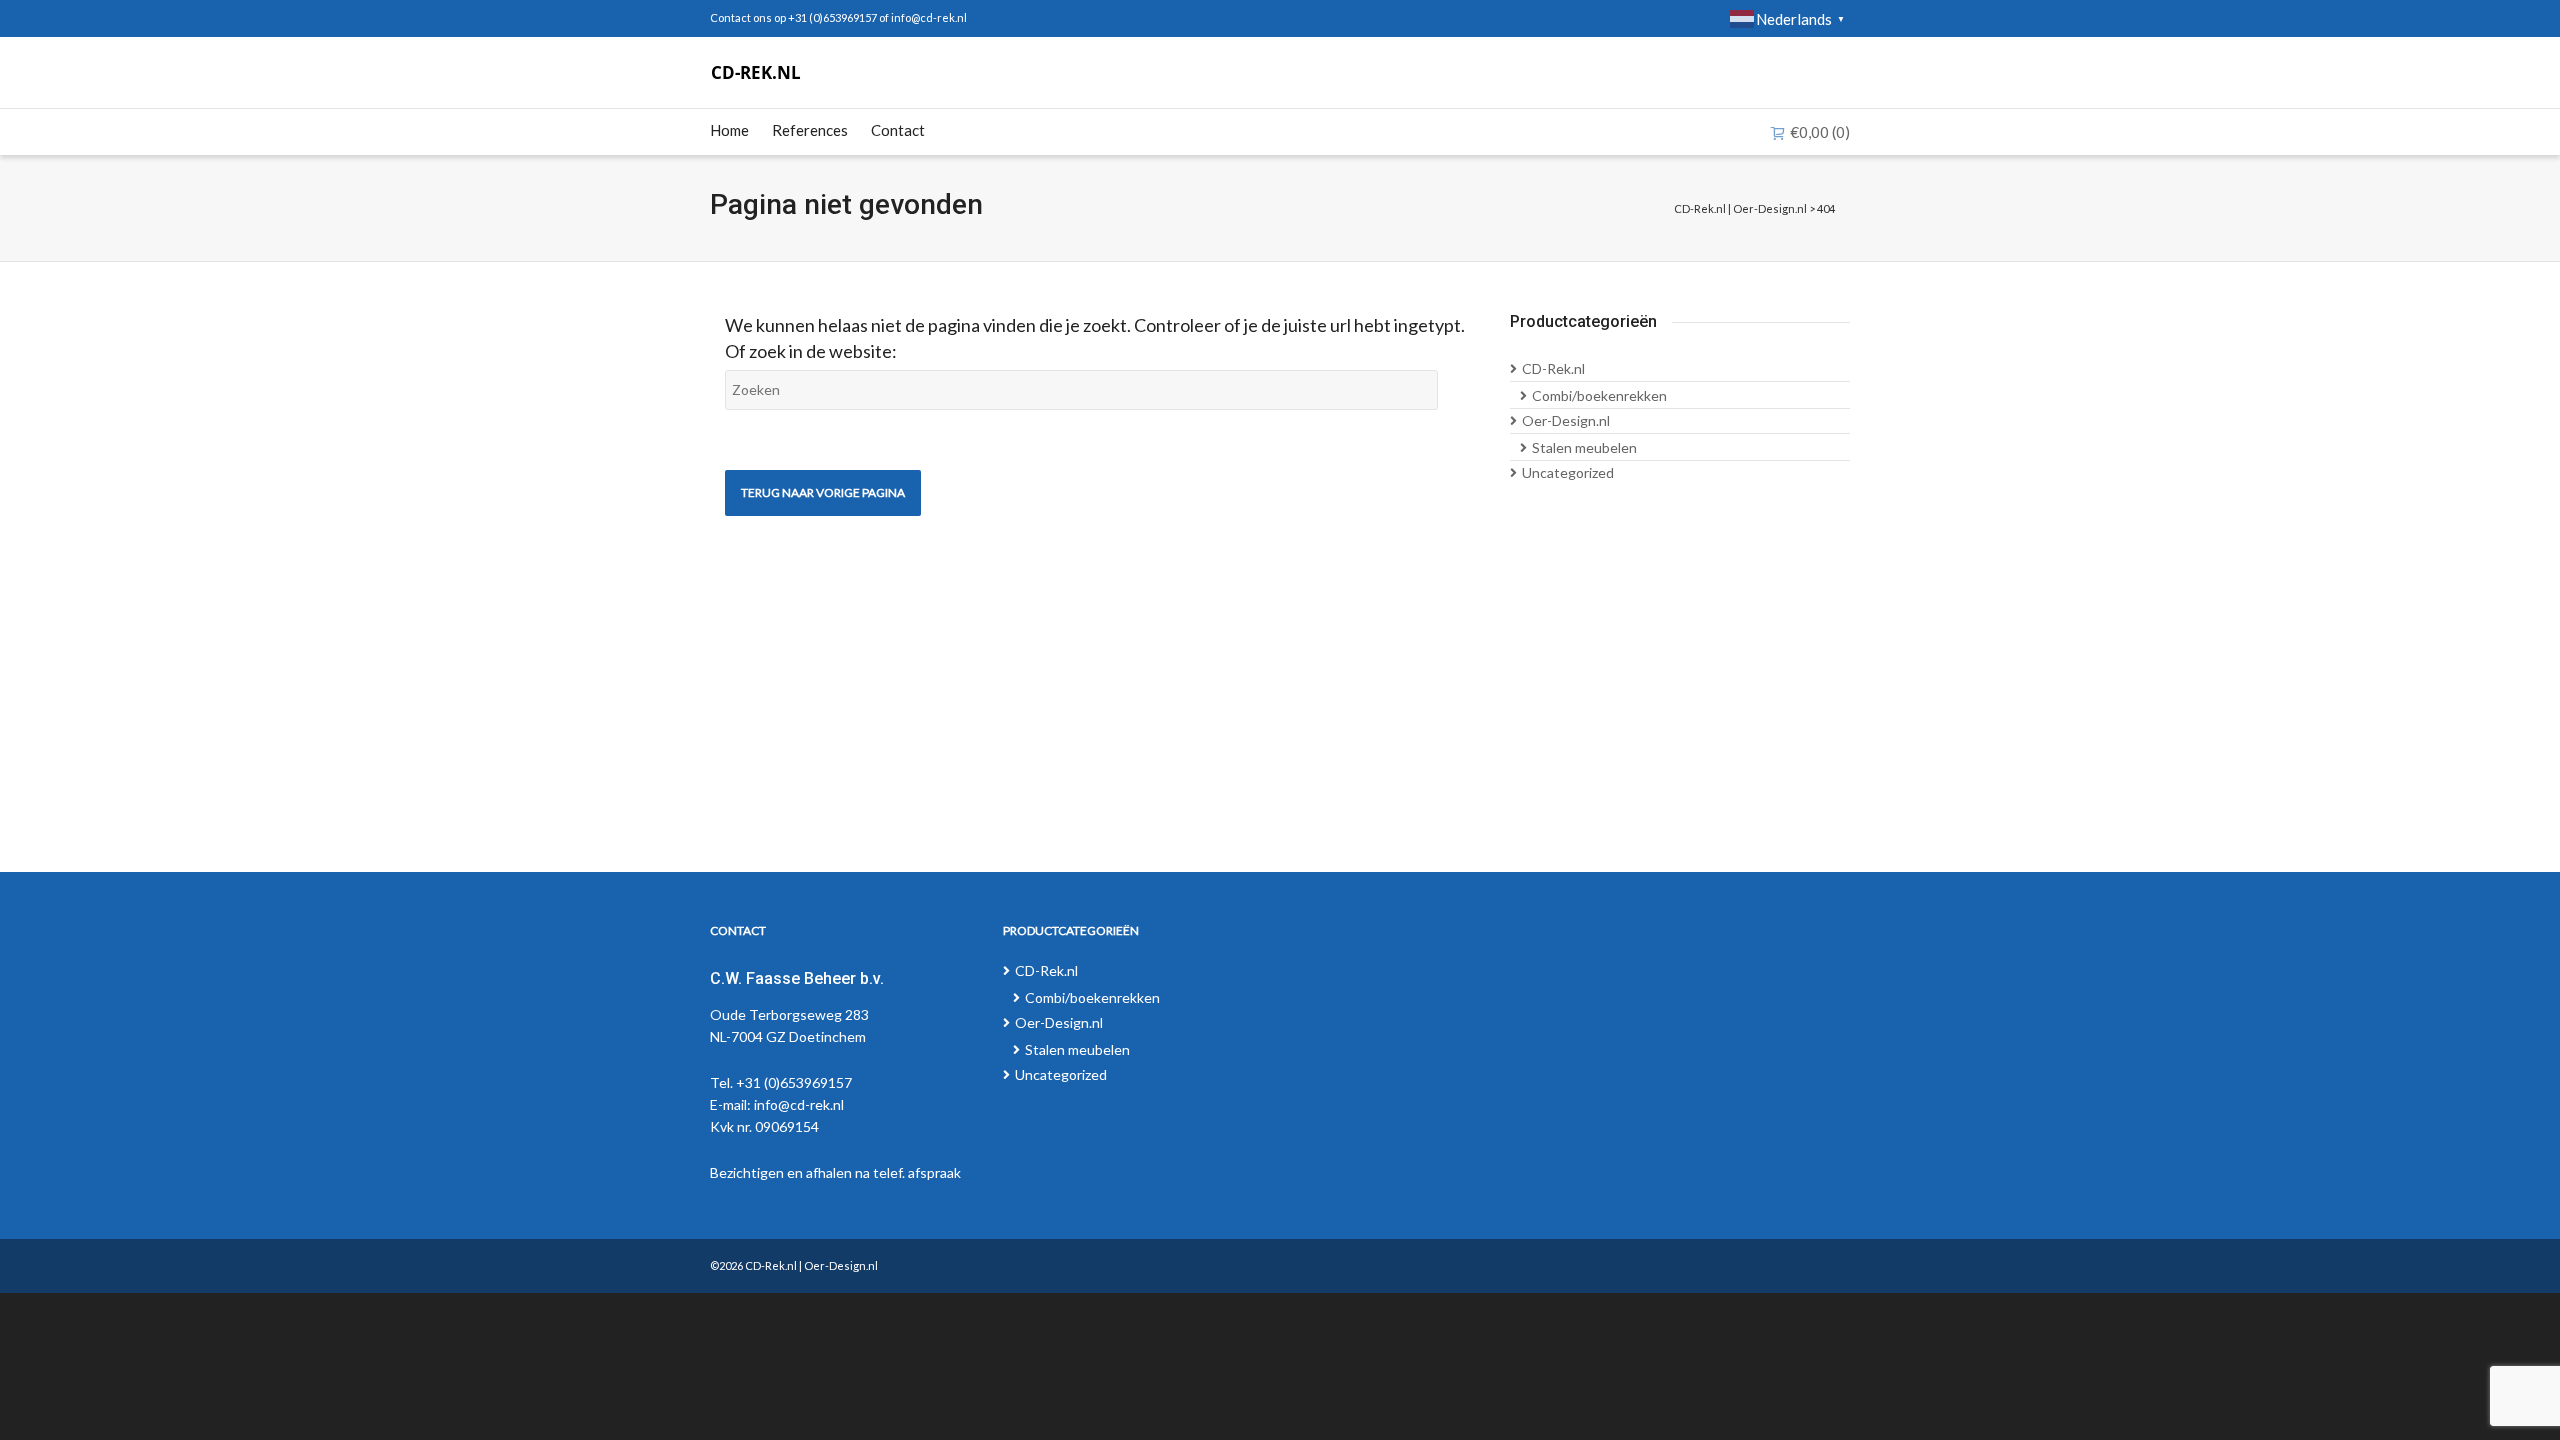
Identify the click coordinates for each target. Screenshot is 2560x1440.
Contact (898, 130)
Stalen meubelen (1584, 447)
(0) (1820, 132)
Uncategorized (1568, 472)
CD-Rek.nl (1553, 368)
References (810, 130)
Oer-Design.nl (1566, 420)
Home (729, 130)
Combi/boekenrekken (1599, 395)
